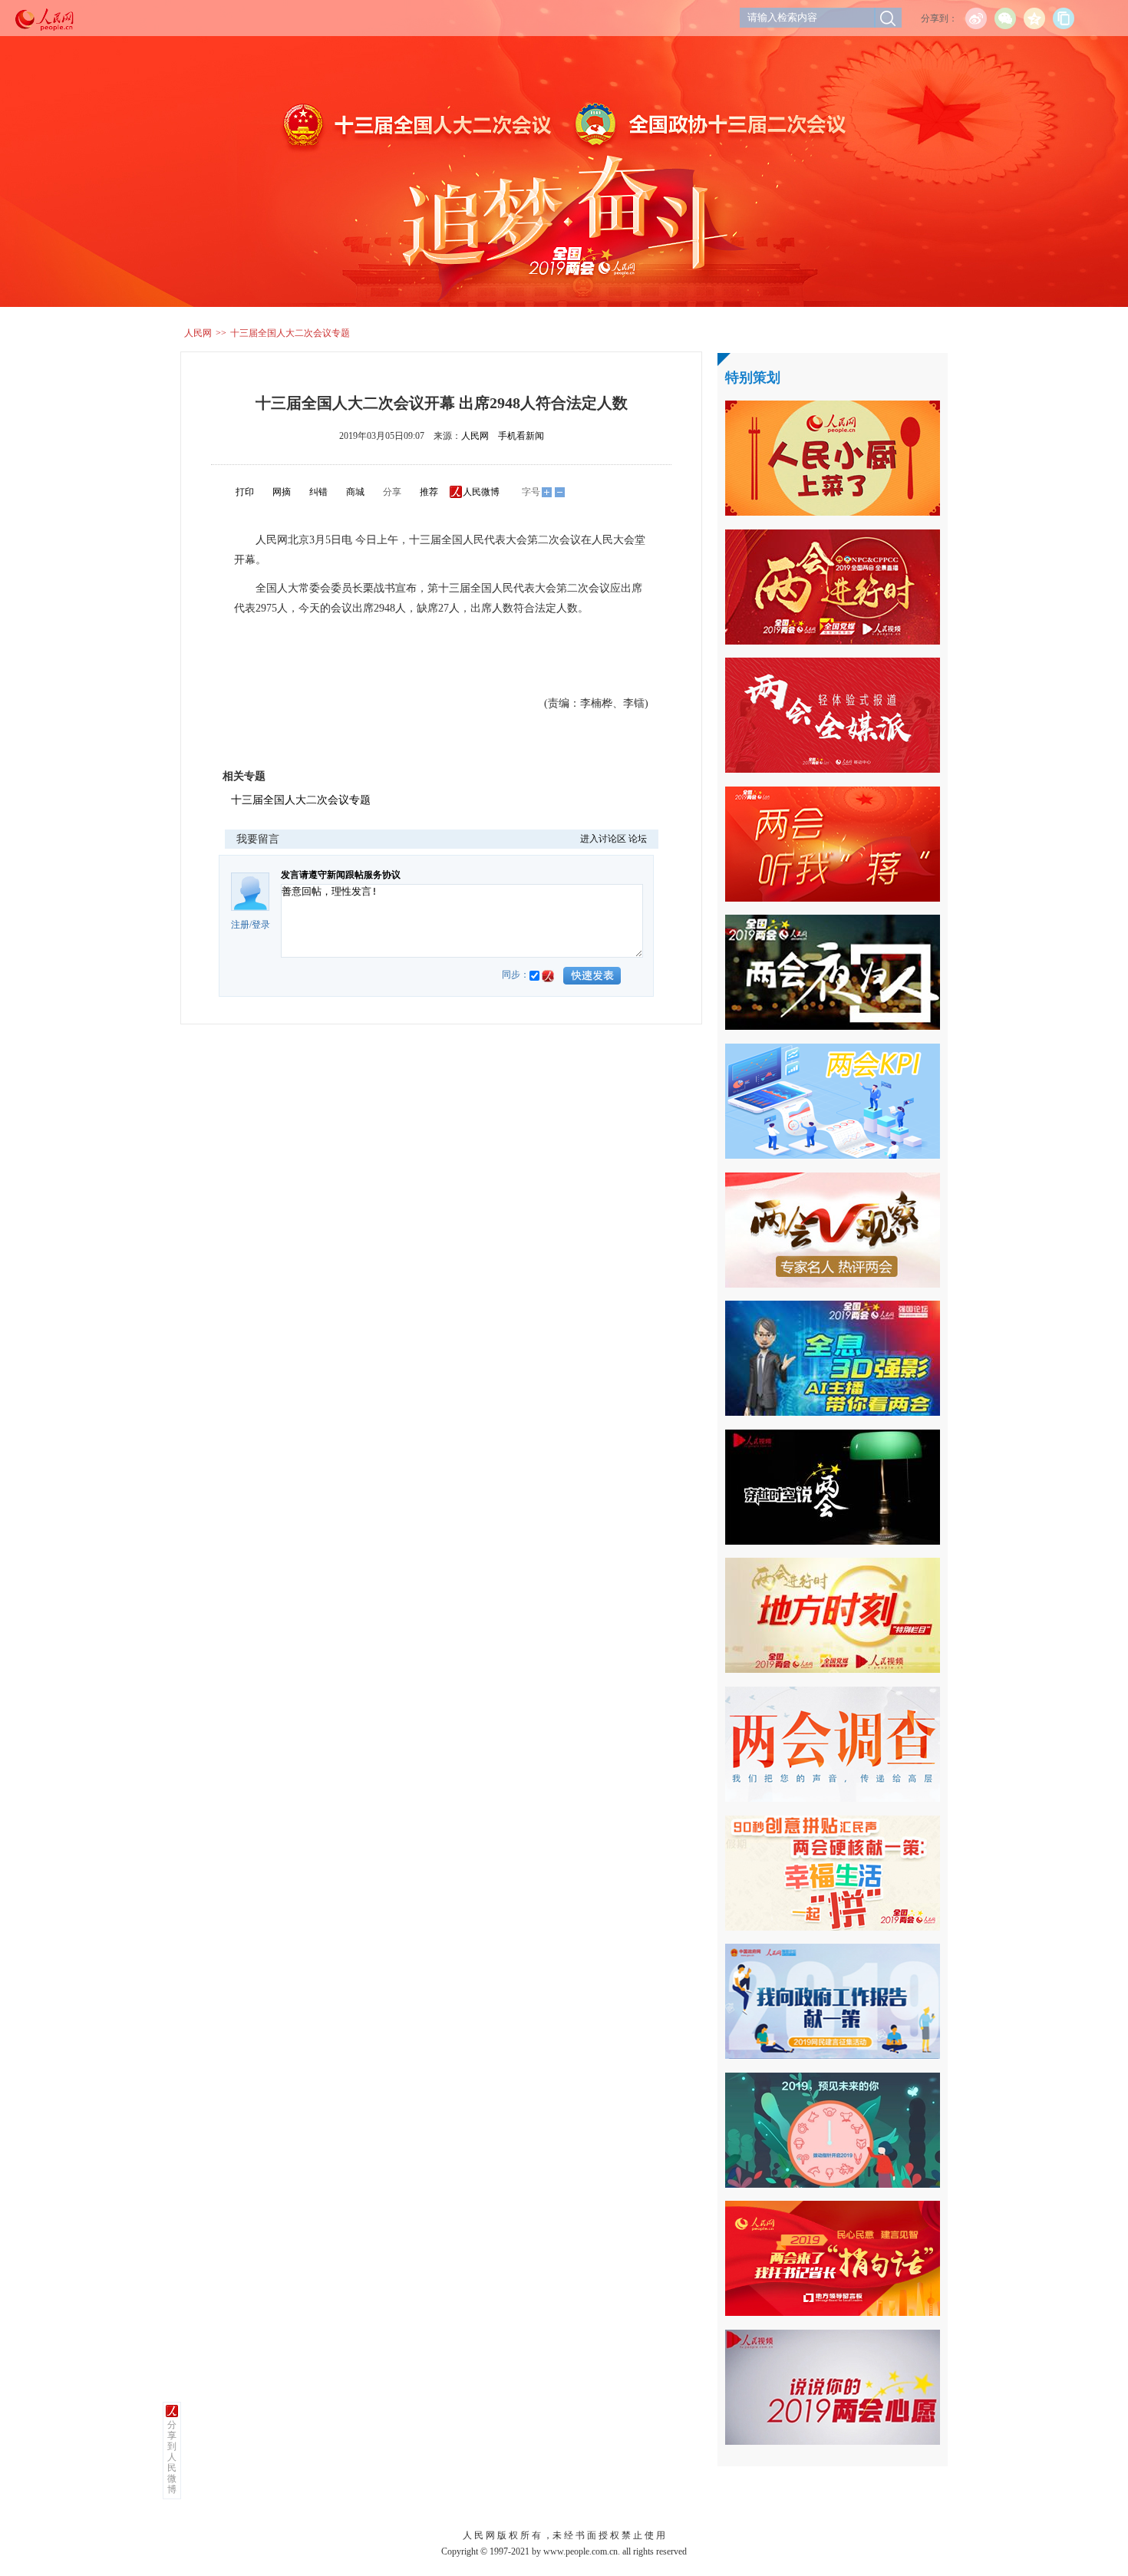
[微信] (1005, 18)
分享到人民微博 (172, 2457)
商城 (355, 492)
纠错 (318, 492)
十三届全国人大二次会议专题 (290, 333)
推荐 (429, 492)
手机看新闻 (521, 436)
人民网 (198, 333)
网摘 (282, 492)
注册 (240, 925)
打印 (245, 492)
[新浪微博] (976, 18)
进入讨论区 (603, 839)
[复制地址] (1064, 18)
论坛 (638, 839)
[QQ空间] (1034, 18)
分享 (392, 492)
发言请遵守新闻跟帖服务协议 (341, 875)
